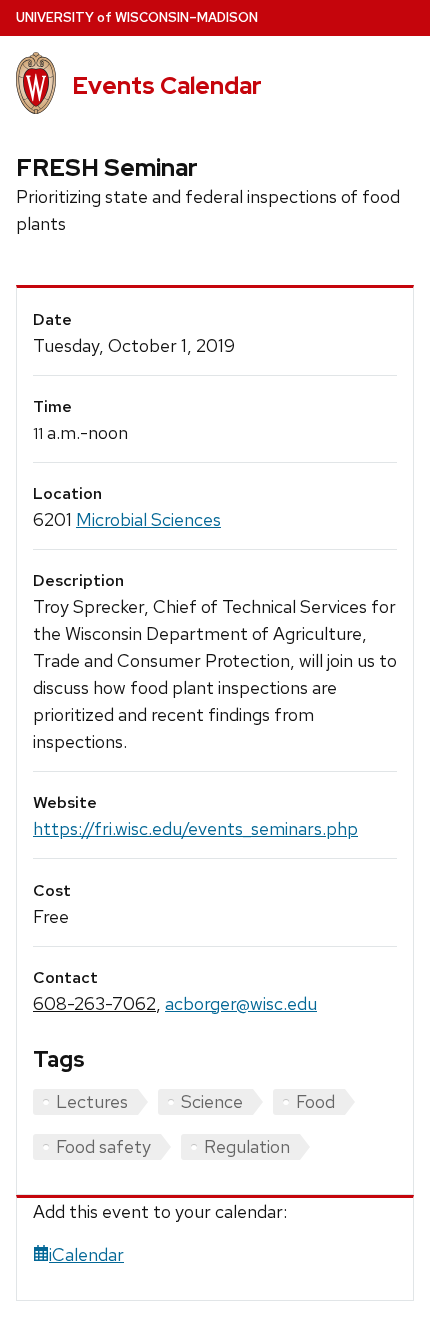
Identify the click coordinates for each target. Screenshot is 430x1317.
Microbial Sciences (148, 519)
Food (315, 1101)
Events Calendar (167, 85)
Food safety (103, 1146)
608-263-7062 (94, 1003)
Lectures (92, 1101)
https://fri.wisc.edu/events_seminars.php (195, 828)
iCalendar (86, 1254)
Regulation (247, 1146)
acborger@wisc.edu (241, 1003)
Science (212, 1101)
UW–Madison (137, 17)
